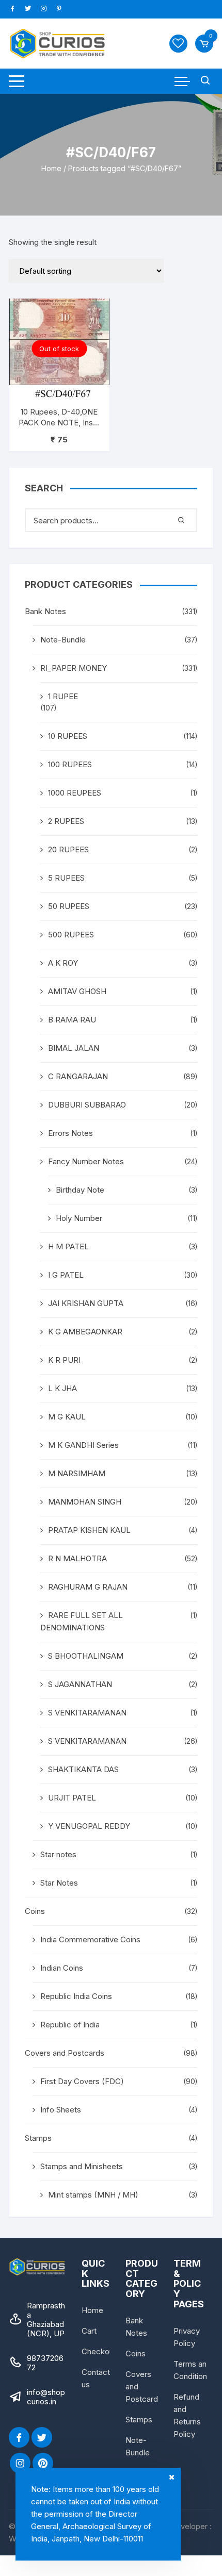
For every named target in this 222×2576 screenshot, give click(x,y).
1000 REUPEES (75, 793)
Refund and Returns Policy (187, 2415)
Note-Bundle (63, 640)
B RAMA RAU (72, 1020)
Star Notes (59, 1883)
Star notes (58, 1854)
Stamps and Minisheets (82, 2166)
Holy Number (79, 1218)
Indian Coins (62, 1968)
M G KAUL (67, 1417)
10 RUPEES (68, 736)
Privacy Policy (187, 2337)
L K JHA (62, 1388)
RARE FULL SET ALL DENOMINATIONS (82, 1621)
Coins (35, 1911)
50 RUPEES (69, 906)
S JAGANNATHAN (80, 1684)
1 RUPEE (63, 696)
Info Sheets (61, 2110)
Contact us (96, 2378)
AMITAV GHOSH (77, 991)
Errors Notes (70, 1133)
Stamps (38, 2138)
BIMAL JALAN (74, 1048)
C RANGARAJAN (78, 1076)
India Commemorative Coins (90, 1939)
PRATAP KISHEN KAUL (89, 1530)
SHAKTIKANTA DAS (83, 1769)
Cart (89, 2331)
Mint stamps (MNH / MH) (93, 2195)
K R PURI (64, 1360)
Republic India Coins (76, 1996)
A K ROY (63, 963)
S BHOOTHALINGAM (86, 1656)
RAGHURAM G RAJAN (88, 1587)
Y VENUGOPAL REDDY (89, 1826)
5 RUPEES (66, 878)
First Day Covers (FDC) (82, 2081)
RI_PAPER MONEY (74, 668)
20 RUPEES (68, 849)
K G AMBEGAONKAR (85, 1332)
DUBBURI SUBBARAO (87, 1105)
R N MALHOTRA (77, 1558)
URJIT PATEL (72, 1798)
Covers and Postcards (65, 2053)
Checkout (99, 2351)
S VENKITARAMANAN (87, 1713)
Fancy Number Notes (86, 1161)
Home (51, 168)
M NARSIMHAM (77, 1473)
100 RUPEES (70, 764)
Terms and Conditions (192, 2370)
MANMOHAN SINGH (85, 1502)
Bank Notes (45, 611)
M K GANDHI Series (83, 1445)
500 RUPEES (71, 935)
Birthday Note (80, 1190)
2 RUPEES (66, 821)
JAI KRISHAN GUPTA (86, 1303)
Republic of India (70, 2025)
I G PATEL (66, 1275)
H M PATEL (68, 1246)
